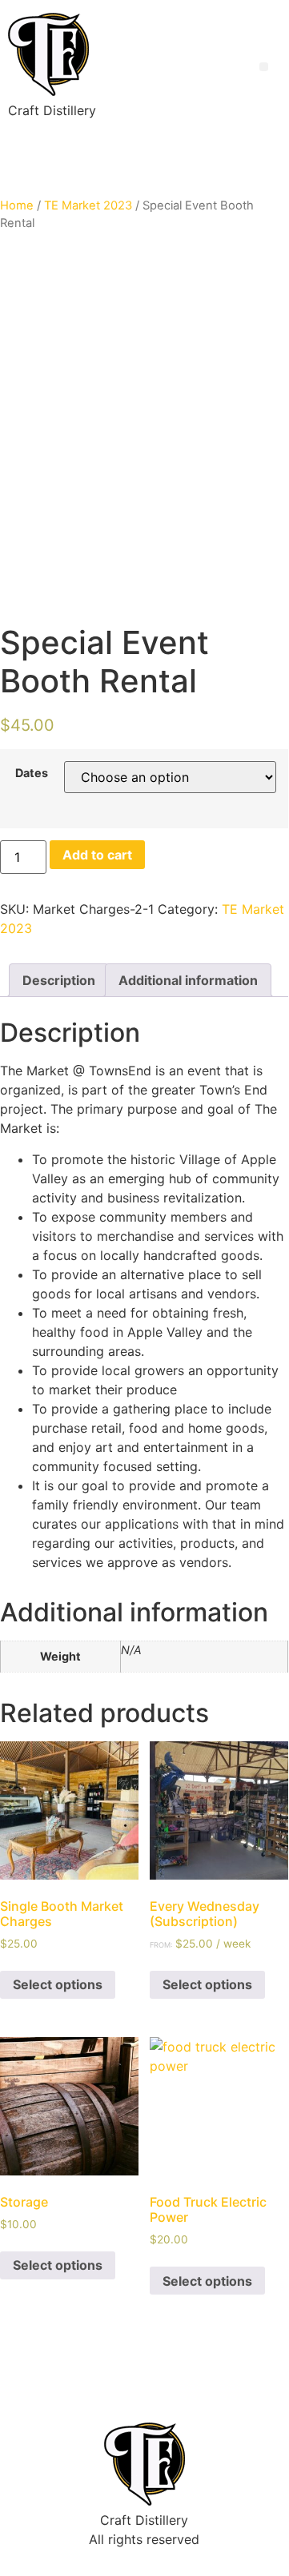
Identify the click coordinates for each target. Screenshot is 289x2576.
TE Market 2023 (88, 205)
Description (59, 980)
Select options (58, 1984)
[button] (264, 67)
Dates (32, 773)
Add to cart (97, 855)
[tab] (59, 980)
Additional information (188, 980)
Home (17, 205)
